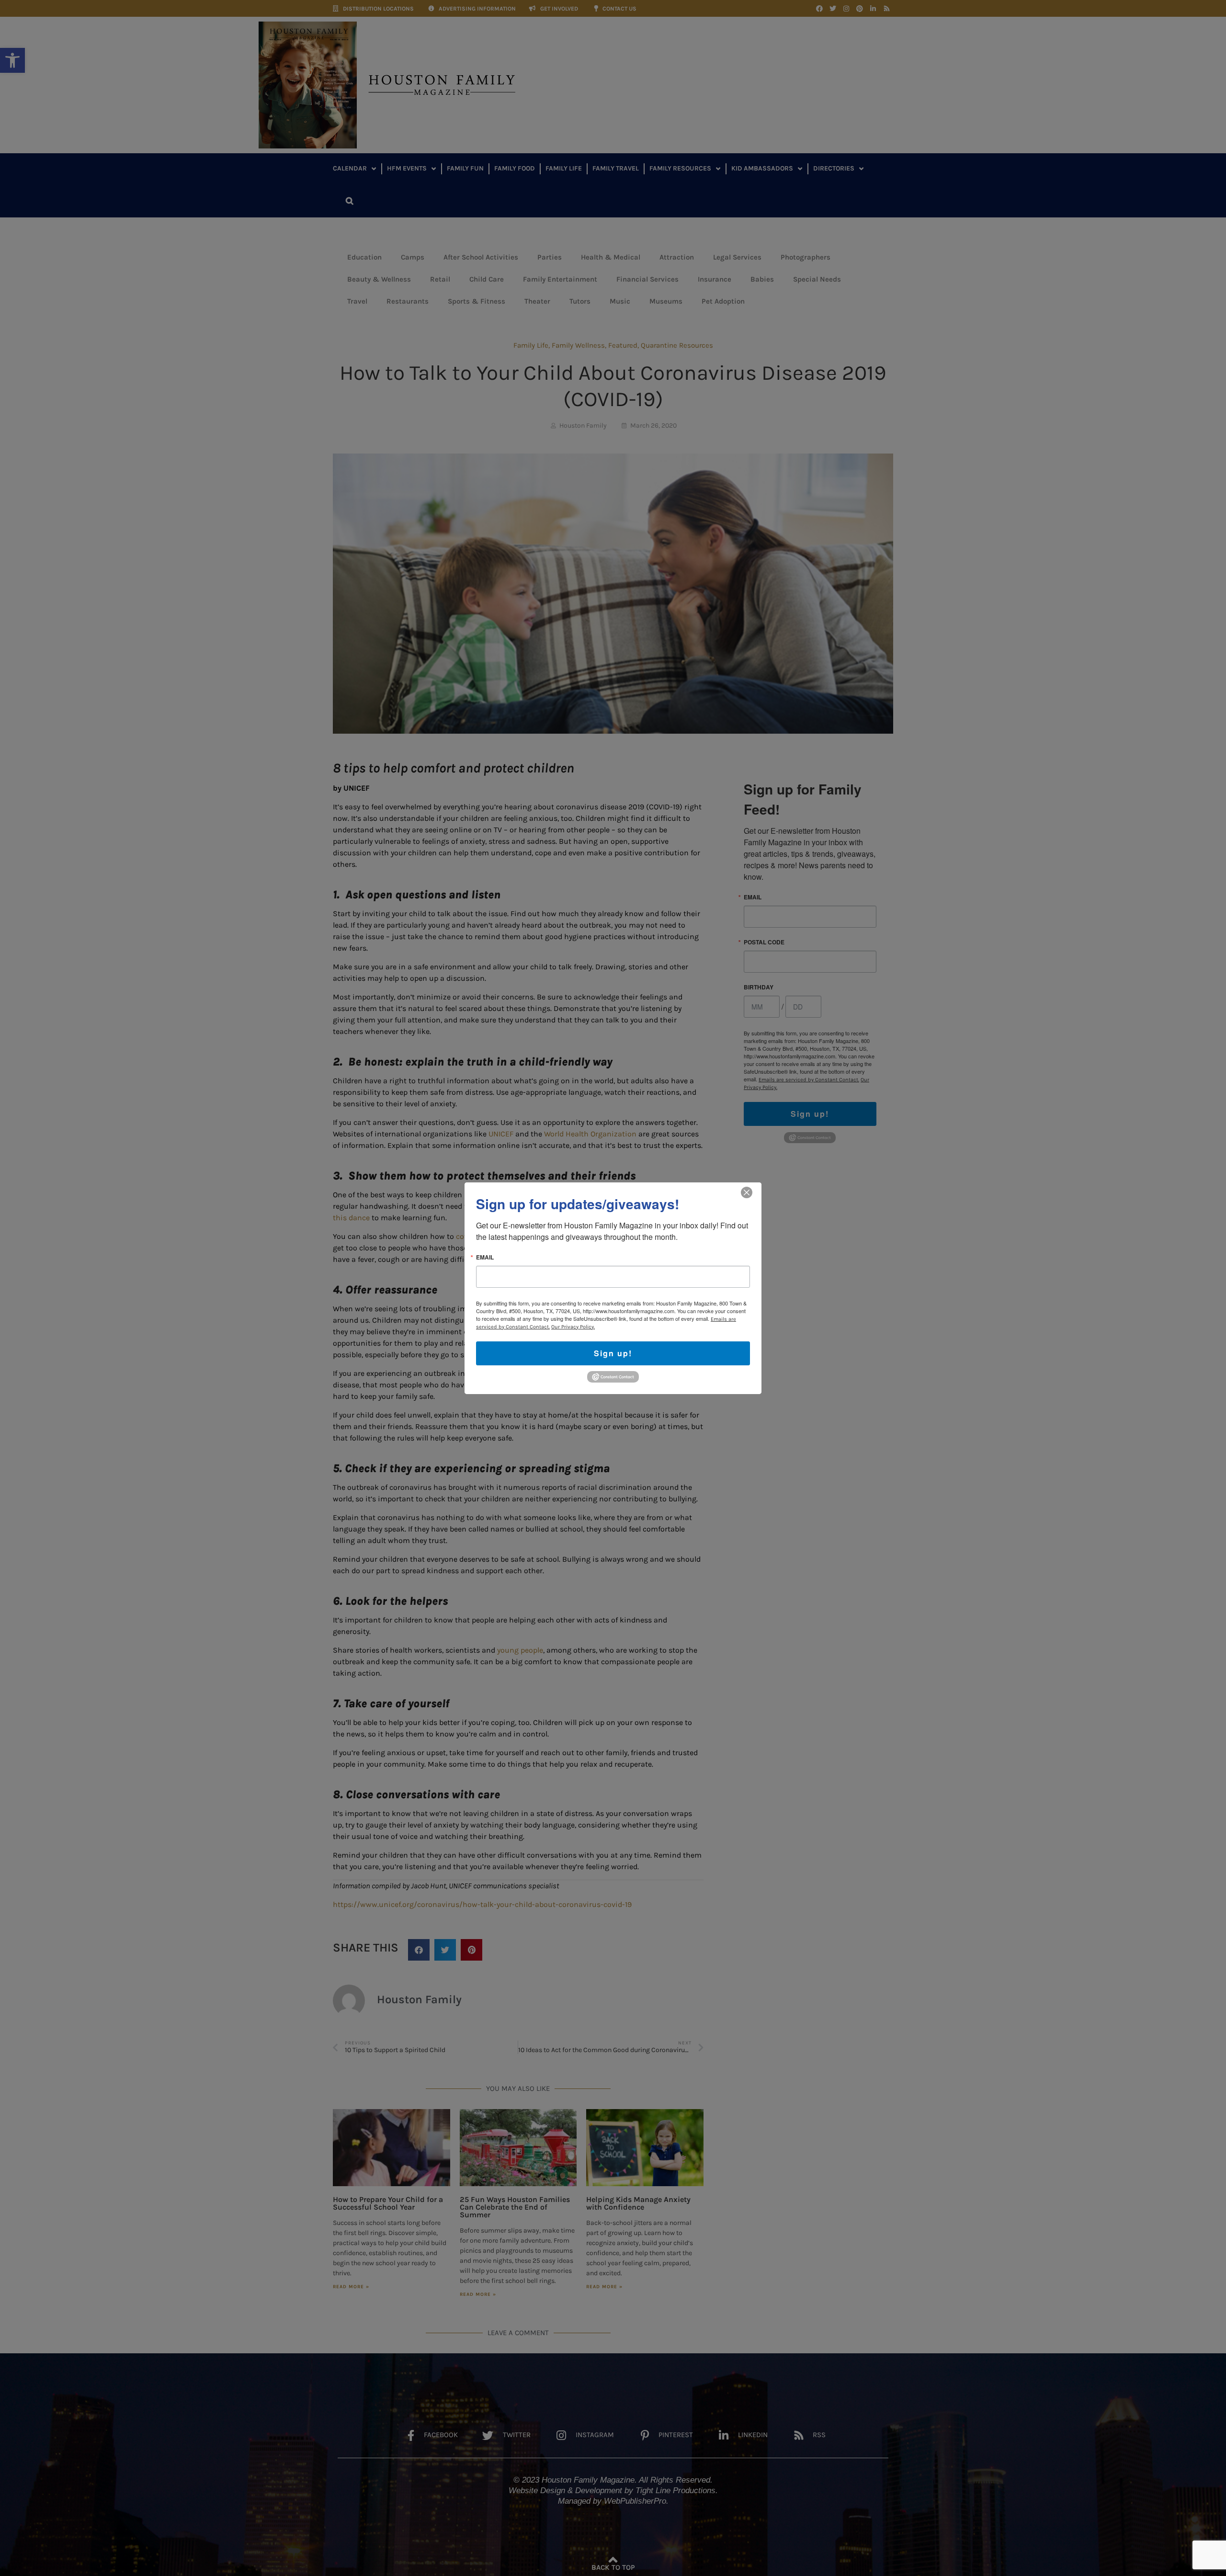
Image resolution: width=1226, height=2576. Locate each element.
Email (485, 1257)
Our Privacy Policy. (573, 1326)
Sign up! (613, 1353)
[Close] (747, 1192)
